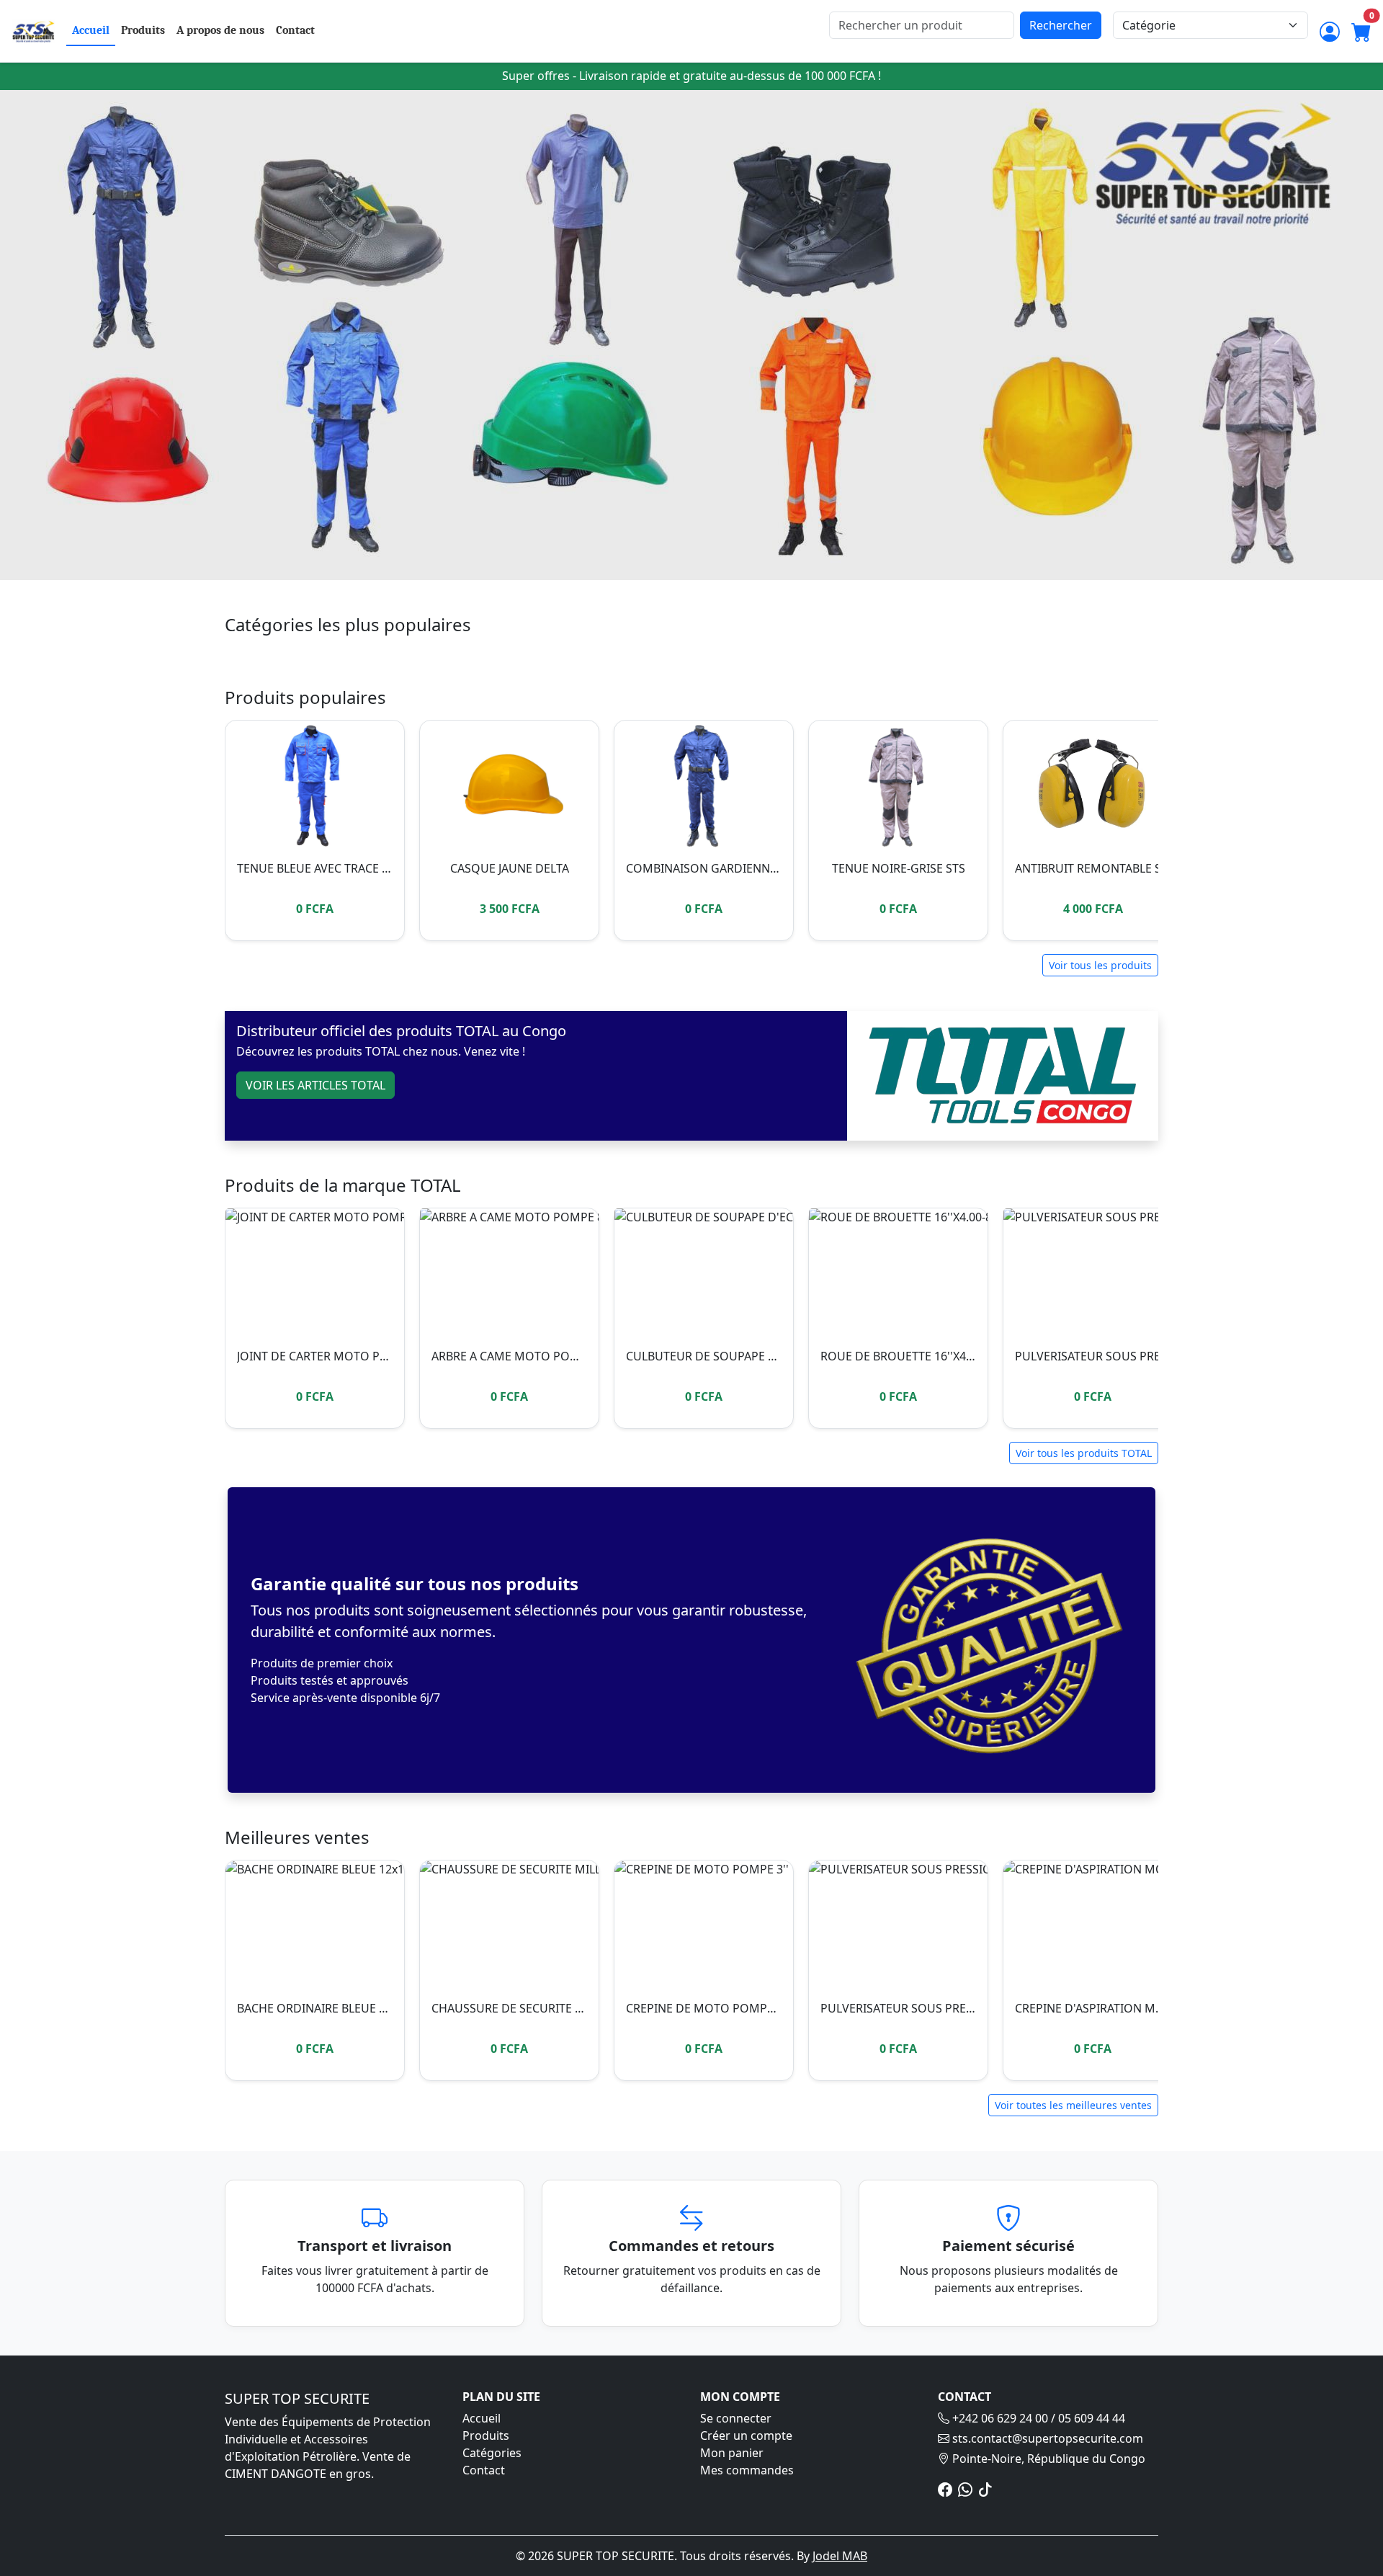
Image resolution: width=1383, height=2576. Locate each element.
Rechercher (1061, 25)
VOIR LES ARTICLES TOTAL (315, 1085)
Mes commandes (747, 2470)
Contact (295, 30)
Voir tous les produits (1100, 965)
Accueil (91, 30)
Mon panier (732, 2453)
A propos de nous (220, 30)
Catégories (492, 2453)
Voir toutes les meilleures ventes (1073, 2105)
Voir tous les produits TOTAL (1084, 1453)
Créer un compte (746, 2435)
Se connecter (736, 2418)
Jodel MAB (840, 2556)
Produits (143, 30)
